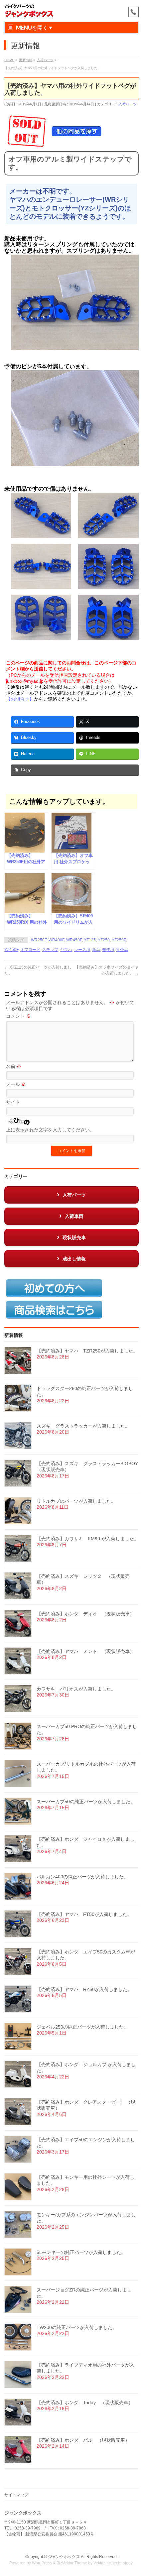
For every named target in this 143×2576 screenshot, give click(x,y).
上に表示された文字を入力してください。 (50, 1130)
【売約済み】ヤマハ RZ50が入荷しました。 (84, 1989)
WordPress (42, 2563)
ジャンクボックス (64, 2557)
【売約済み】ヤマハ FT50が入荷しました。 (84, 1914)
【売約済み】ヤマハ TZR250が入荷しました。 (87, 1351)
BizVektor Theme (72, 2563)
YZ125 (90, 940)
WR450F (74, 940)
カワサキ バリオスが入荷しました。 (76, 1689)
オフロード (30, 950)
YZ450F (11, 950)
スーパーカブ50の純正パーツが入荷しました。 (86, 1802)
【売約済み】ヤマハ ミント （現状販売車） (85, 1651)
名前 (14, 1066)
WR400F (56, 940)
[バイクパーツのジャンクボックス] (29, 11)
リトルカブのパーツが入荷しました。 (76, 1501)
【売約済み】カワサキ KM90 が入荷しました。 (88, 1539)
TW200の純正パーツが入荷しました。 (77, 2327)
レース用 (82, 950)
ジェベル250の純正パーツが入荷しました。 (82, 2027)
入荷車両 (74, 1216)
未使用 (108, 950)
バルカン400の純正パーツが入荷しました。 (82, 1877)
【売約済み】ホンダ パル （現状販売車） (83, 2440)
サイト (13, 1102)
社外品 (122, 950)
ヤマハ (66, 950)
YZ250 (104, 940)
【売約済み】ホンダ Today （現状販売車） (85, 2402)
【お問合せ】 (20, 699)
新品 (96, 950)
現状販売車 (74, 1237)
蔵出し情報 (74, 1259)
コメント (18, 1016)
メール (16, 1084)
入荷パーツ (128, 104)
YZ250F (119, 940)
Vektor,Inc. (103, 2563)
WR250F (39, 940)
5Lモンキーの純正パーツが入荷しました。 (81, 2252)
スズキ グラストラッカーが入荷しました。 (83, 1426)
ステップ (50, 950)
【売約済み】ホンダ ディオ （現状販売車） (85, 1614)
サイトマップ (16, 2495)
